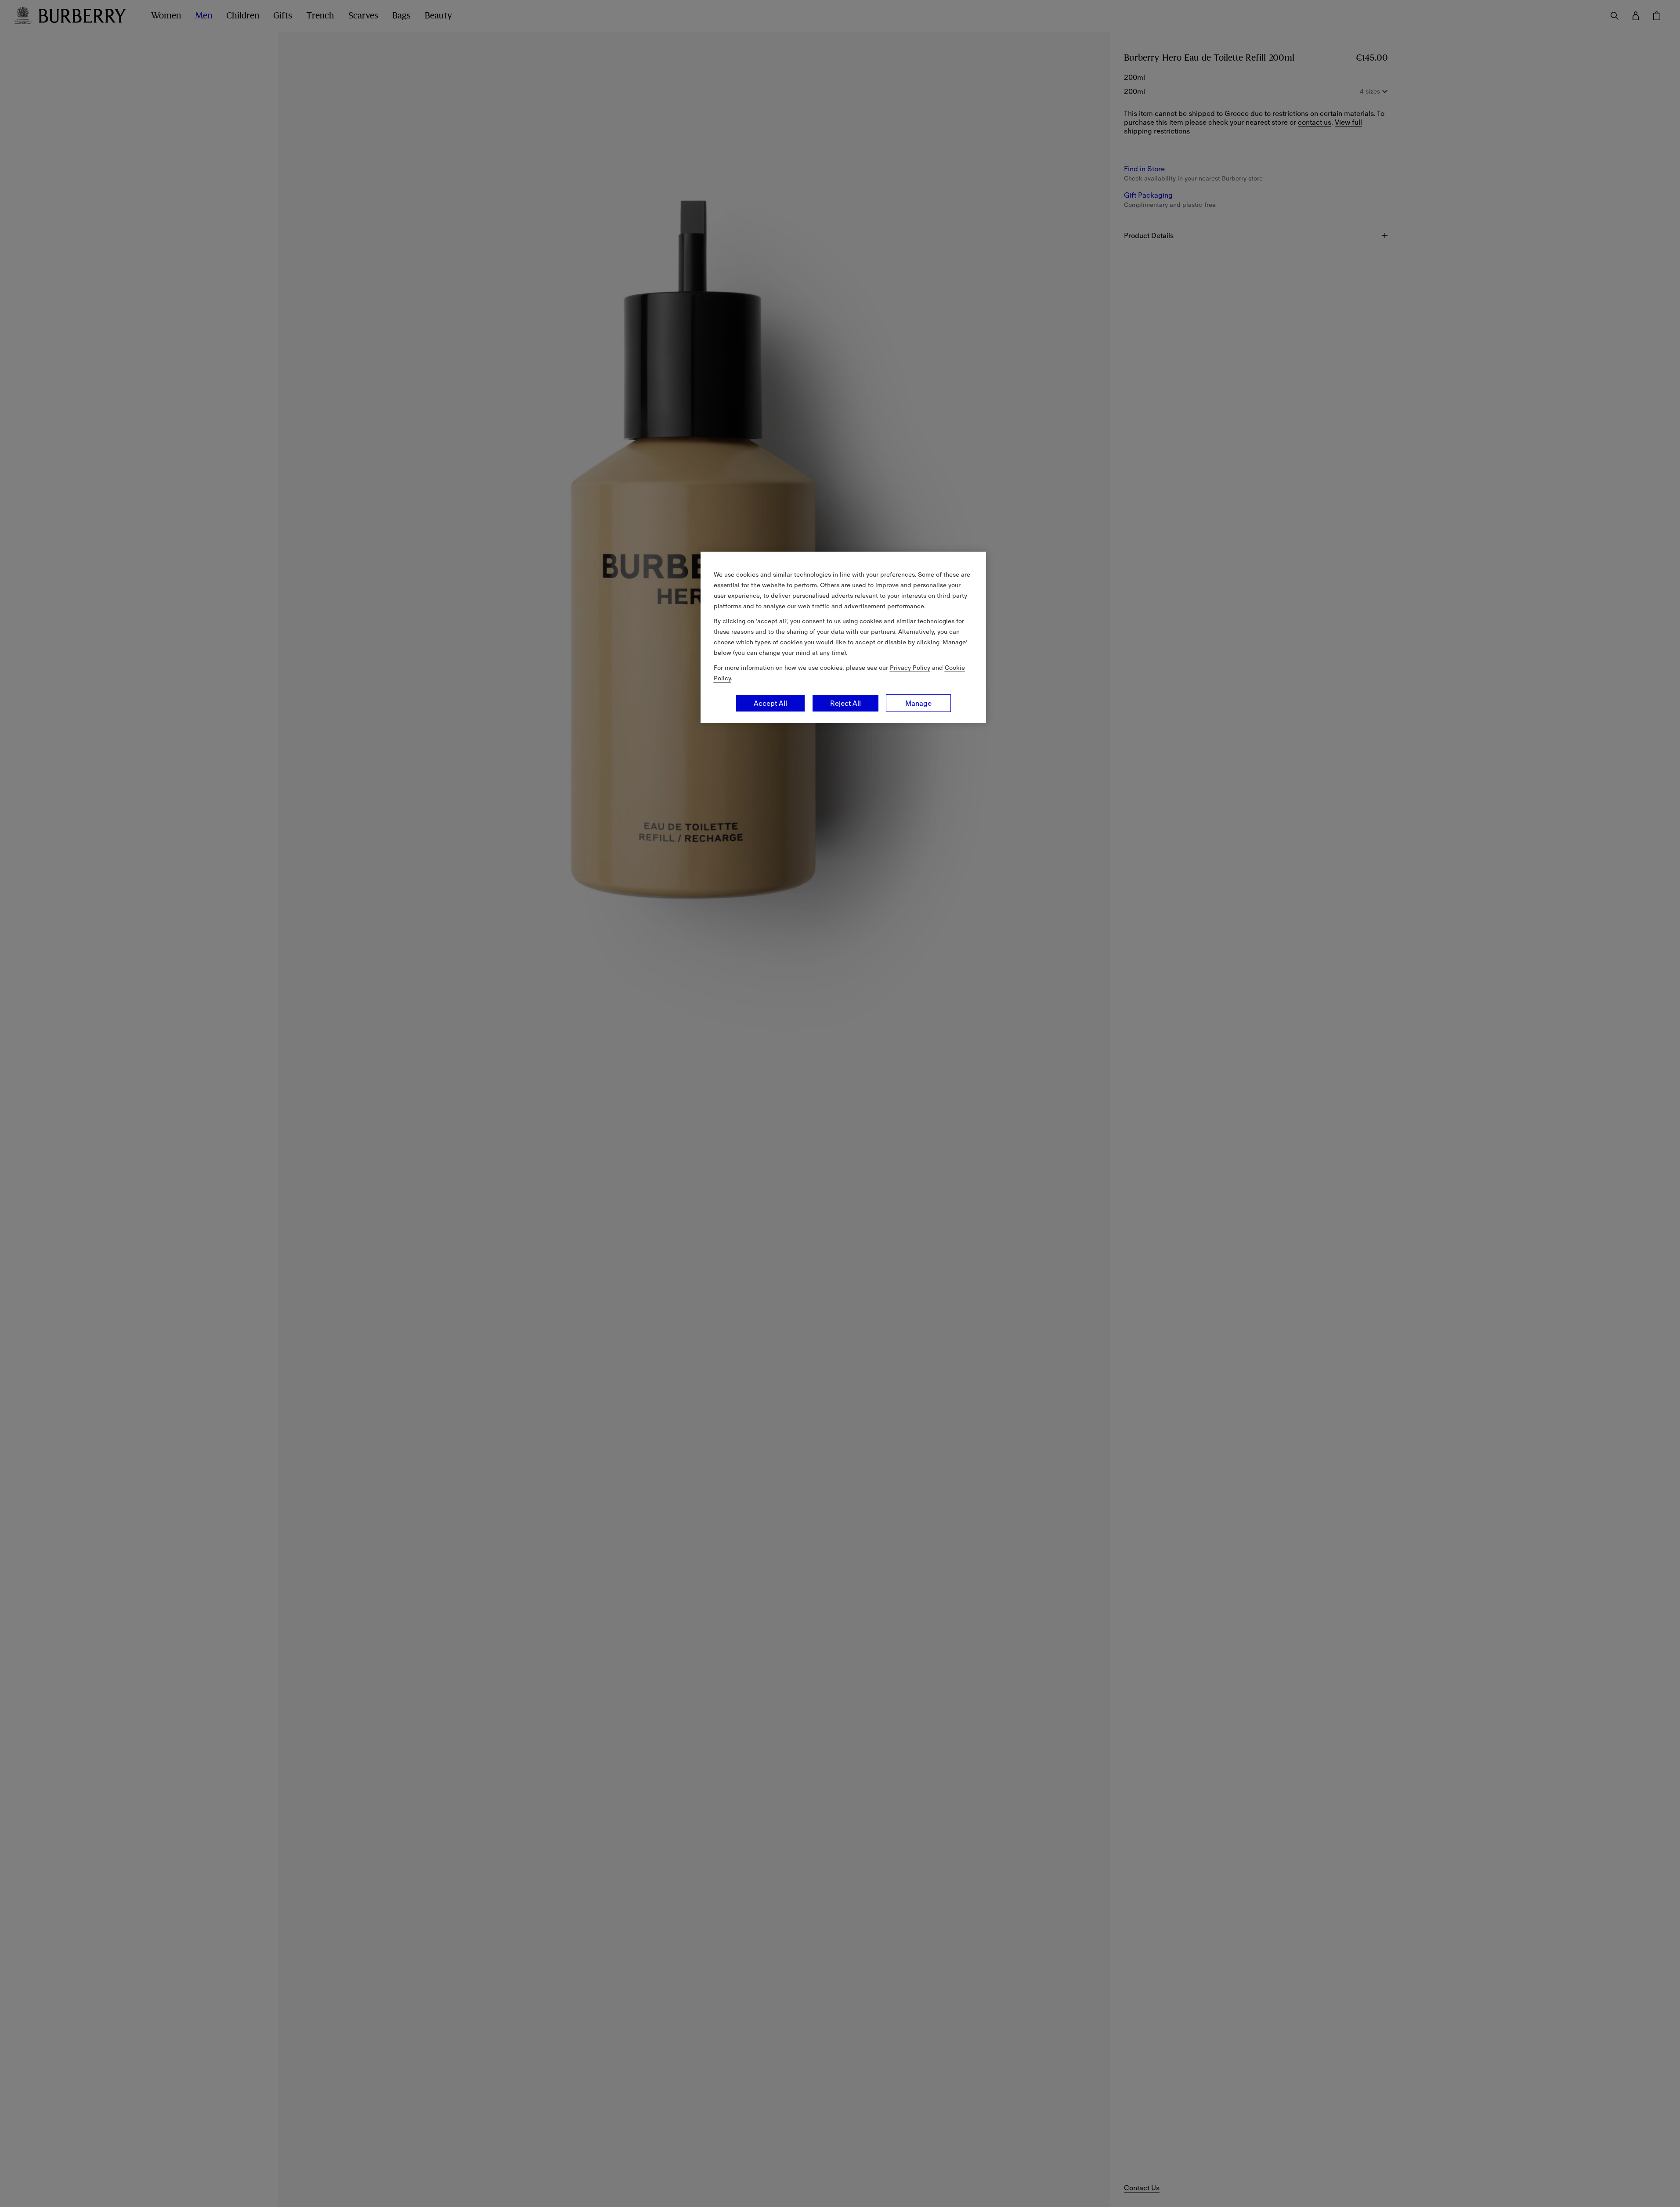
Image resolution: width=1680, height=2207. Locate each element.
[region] (843, 637)
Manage (918, 703)
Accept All (770, 703)
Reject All (845, 703)
